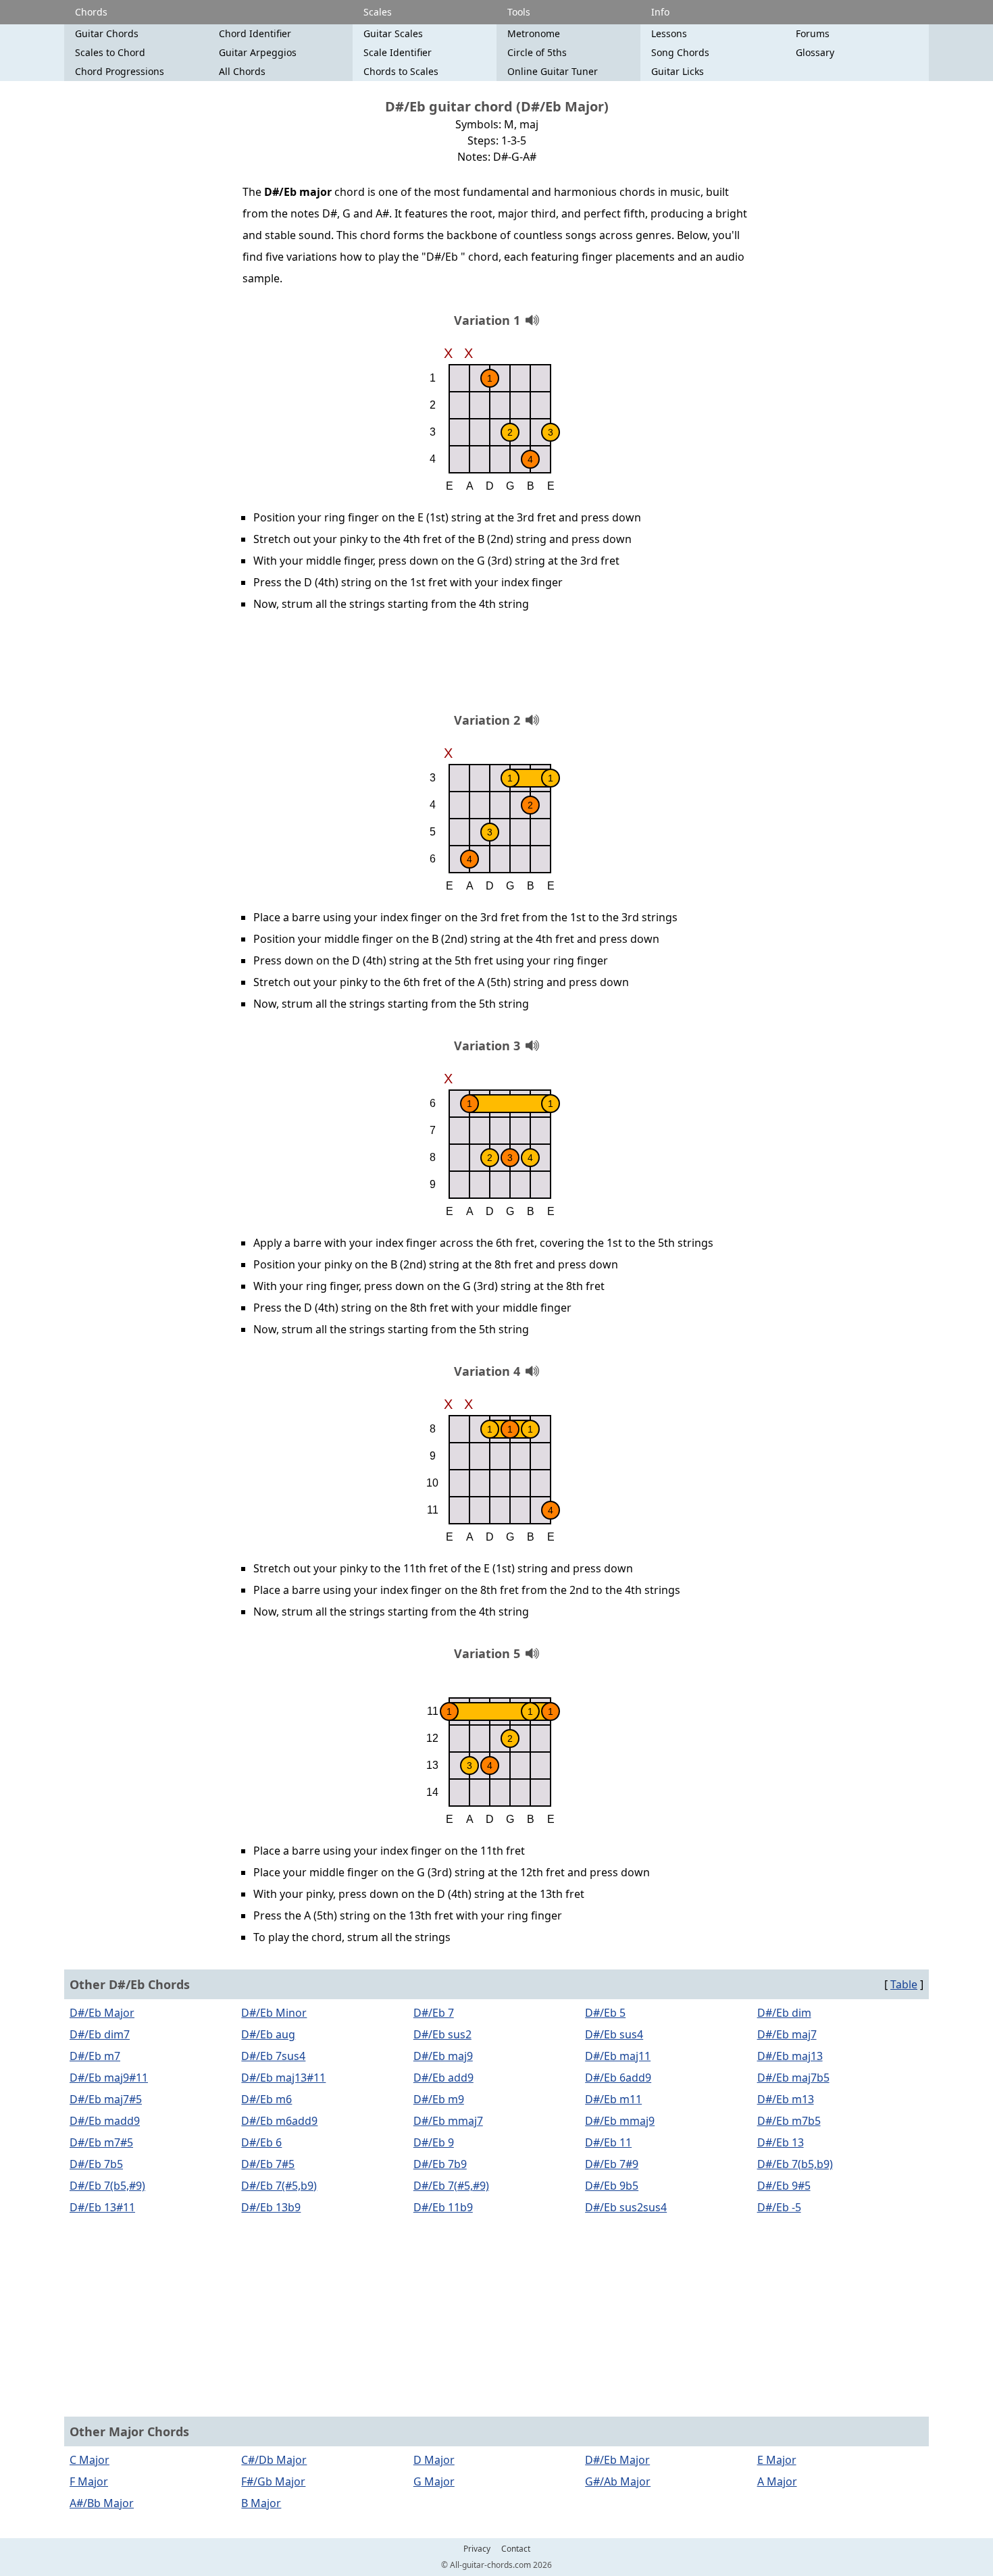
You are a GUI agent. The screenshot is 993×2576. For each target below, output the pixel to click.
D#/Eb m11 (613, 2099)
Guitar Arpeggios (258, 52)
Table (904, 1984)
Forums (813, 33)
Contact (516, 2549)
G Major (434, 2481)
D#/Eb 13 (781, 2142)
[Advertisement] (496, 667)
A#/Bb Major (102, 2503)
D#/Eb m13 (786, 2099)
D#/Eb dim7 (100, 2034)
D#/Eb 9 (434, 2142)
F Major (89, 2481)
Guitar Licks (678, 71)
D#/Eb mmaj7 (448, 2121)
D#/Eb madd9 (105, 2121)
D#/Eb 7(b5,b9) (795, 2164)
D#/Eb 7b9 (440, 2164)
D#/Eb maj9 (443, 2056)
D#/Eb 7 (434, 2013)
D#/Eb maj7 (787, 2034)
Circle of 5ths (537, 52)
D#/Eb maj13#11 (283, 2078)
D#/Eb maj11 (618, 2056)
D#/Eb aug (268, 2034)
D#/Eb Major (102, 2013)
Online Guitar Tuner (553, 71)
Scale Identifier (398, 52)
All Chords (242, 71)
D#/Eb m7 (95, 2056)
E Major (777, 2460)
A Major (777, 2481)
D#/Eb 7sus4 (273, 2056)
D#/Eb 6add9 (618, 2078)
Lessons (669, 33)
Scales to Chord (110, 52)
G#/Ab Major (618, 2481)
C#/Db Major (274, 2460)
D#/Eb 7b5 (96, 2164)
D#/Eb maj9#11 (109, 2078)
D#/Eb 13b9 (271, 2207)
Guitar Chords (107, 33)
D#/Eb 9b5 (612, 2186)
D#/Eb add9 (443, 2078)
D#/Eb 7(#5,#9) (451, 2186)
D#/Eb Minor (274, 2013)
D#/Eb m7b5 (789, 2121)
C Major (90, 2460)
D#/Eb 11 (608, 2142)
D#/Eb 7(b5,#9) (107, 2186)
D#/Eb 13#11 (102, 2207)
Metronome (534, 33)
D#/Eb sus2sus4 (626, 2207)
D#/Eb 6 (261, 2142)
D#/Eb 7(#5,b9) (279, 2186)
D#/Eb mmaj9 (620, 2121)
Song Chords (680, 52)
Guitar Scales (393, 33)
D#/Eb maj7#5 (106, 2099)
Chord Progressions (120, 71)
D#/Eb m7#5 (101, 2142)
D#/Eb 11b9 (443, 2207)
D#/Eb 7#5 (268, 2164)
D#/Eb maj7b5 (793, 2078)
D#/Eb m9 (439, 2099)
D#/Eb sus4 (614, 2034)
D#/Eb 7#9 (612, 2164)
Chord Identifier (255, 33)
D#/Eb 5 (605, 2013)
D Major (434, 2460)
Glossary (815, 52)
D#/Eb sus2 (442, 2034)
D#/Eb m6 (266, 2099)
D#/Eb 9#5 (784, 2186)
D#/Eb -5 (779, 2207)
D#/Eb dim (784, 2013)
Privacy (477, 2549)
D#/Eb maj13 (790, 2056)
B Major (261, 2503)
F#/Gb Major (273, 2481)
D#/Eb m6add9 (279, 2121)
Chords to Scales (401, 71)
